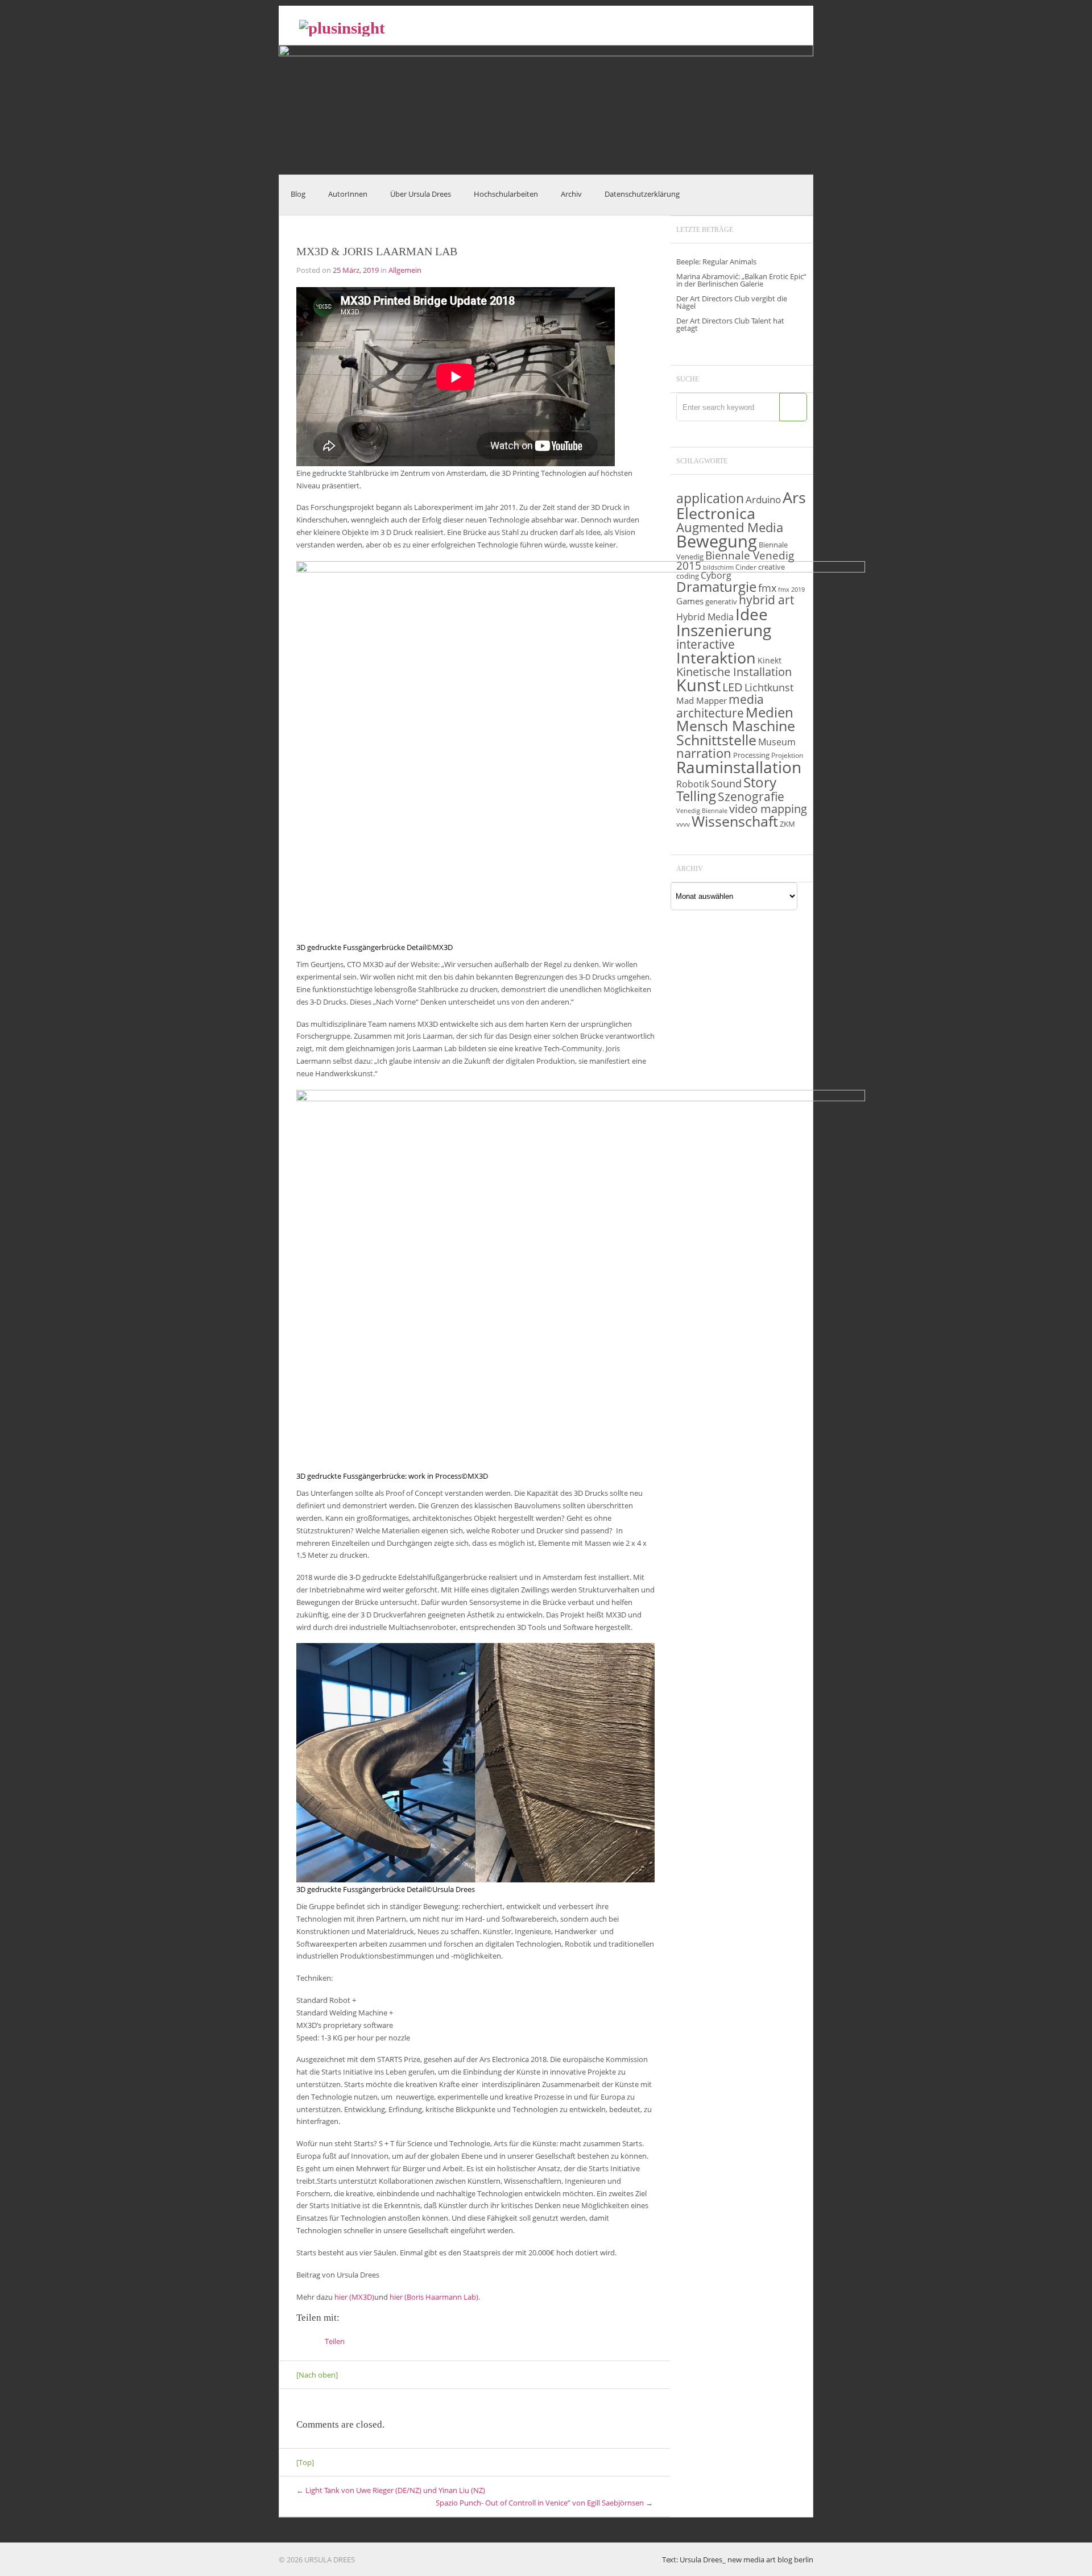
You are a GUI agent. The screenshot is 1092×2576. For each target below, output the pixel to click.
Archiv (571, 194)
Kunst (698, 685)
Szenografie (751, 796)
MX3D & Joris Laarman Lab (377, 251)
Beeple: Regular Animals (716, 262)
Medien (770, 712)
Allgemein (405, 270)
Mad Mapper (702, 700)
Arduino (763, 499)
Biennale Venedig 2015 (735, 561)
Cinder (746, 567)
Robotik (693, 784)
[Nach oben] (317, 2375)
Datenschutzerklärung (642, 194)
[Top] (305, 2462)
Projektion (787, 755)
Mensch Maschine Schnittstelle (736, 733)
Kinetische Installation (734, 671)
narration (704, 753)
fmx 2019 (791, 590)
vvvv (683, 824)
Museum (777, 742)
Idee (752, 614)
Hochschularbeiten (506, 194)
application (710, 498)
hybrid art (766, 600)
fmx (767, 588)
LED (733, 687)
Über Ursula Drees (421, 194)
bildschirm (718, 567)
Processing (751, 755)
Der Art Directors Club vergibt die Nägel (732, 302)
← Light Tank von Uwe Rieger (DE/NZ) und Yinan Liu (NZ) (391, 2490)
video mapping (768, 808)
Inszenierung (724, 630)
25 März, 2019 (356, 270)
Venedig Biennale (702, 811)
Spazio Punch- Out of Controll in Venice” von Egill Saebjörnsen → (544, 2503)
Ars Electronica (741, 505)
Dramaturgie (716, 587)
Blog (298, 194)
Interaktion (716, 658)
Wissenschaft (735, 821)
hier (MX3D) (354, 2297)
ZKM (787, 824)
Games (690, 601)
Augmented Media (730, 527)
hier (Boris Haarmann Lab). (435, 2297)
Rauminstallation (739, 767)
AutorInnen (348, 194)
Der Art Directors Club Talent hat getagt (730, 324)
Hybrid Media (705, 617)
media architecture (720, 706)
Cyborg (716, 575)
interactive (706, 644)
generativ (721, 602)
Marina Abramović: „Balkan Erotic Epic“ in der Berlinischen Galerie (741, 280)
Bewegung (717, 541)
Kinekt (770, 660)
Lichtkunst (769, 687)
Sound (726, 783)
